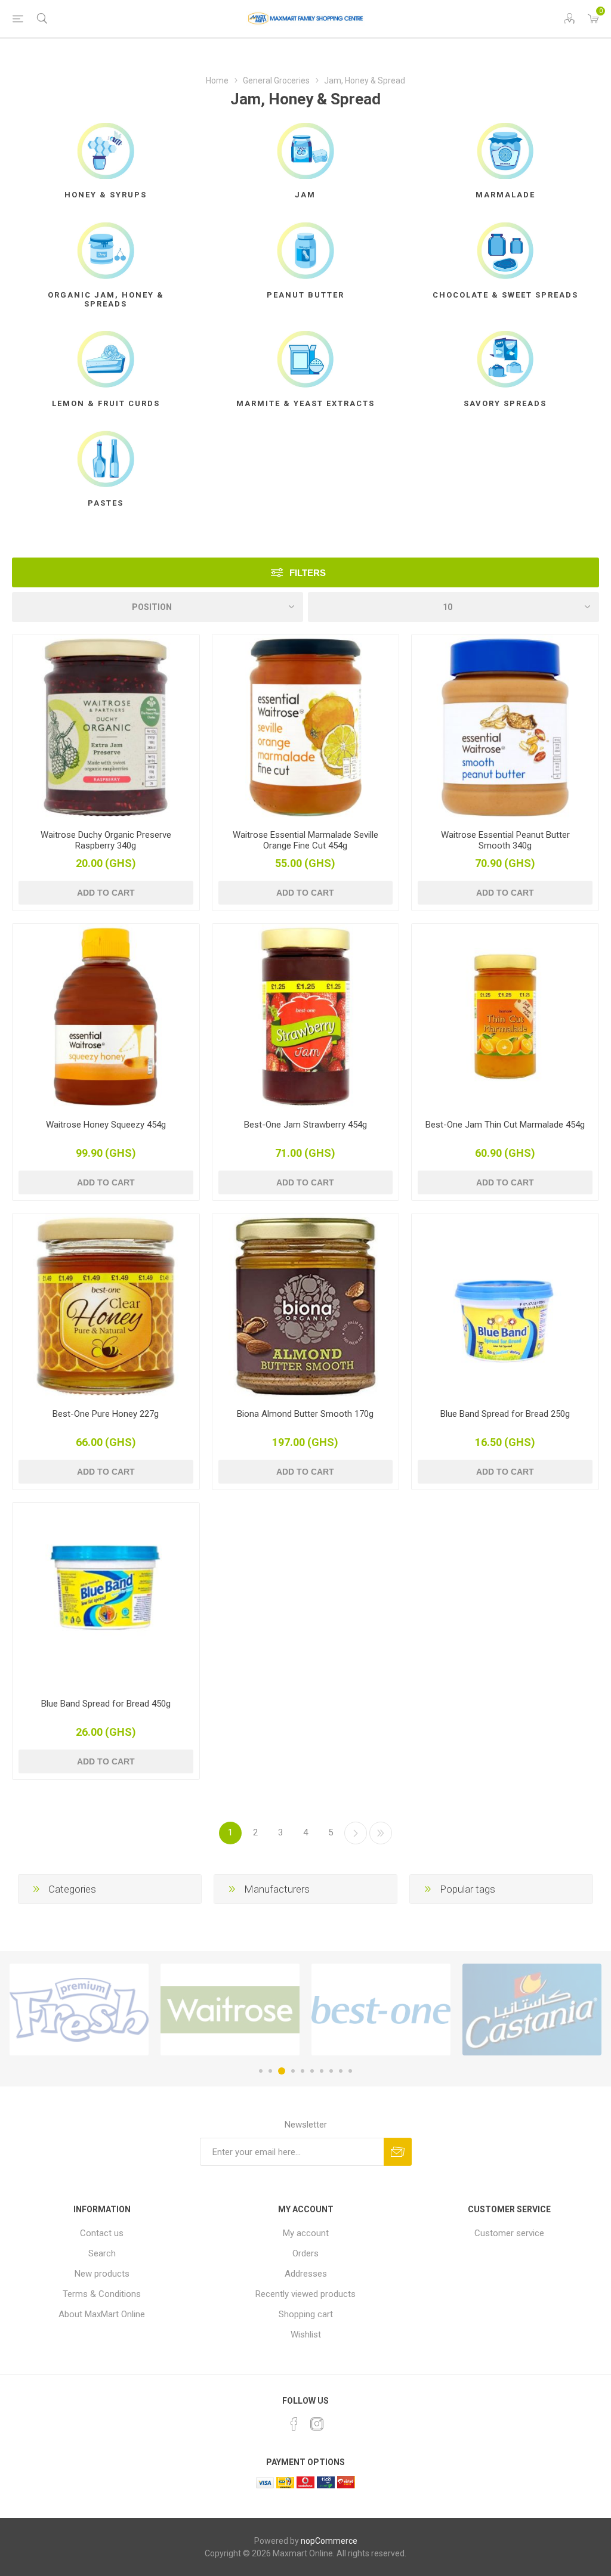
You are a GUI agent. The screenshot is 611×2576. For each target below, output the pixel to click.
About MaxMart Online (102, 2314)
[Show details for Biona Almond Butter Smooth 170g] (306, 1307)
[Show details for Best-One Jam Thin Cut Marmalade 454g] (505, 1017)
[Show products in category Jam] (306, 151)
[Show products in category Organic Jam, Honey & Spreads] (106, 250)
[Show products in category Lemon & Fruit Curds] (106, 359)
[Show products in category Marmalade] (505, 151)
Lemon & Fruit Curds (106, 403)
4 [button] (291, 2071)
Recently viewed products (305, 2294)
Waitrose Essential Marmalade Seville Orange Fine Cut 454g (305, 840)
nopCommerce (329, 2541)
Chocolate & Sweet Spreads (505, 295)
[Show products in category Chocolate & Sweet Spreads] (505, 250)
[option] (79, 2010)
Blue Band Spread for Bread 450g (106, 1704)
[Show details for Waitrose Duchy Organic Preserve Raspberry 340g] (106, 728)
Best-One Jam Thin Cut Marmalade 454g (505, 1125)
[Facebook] (294, 2424)
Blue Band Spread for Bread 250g (505, 1414)
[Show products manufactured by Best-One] (230, 2010)
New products (102, 2274)
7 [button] (322, 2071)
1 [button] (261, 2071)
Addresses (306, 2274)
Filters (308, 573)
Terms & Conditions (102, 2294)
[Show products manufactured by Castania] (381, 2010)
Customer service (509, 2233)
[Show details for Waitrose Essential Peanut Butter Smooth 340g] (505, 728)
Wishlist (306, 2334)
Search (102, 2253)
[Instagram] (317, 2424)
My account (306, 2233)
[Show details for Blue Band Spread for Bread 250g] (505, 1307)
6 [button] (312, 2071)
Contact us (102, 2233)
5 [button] (303, 2071)
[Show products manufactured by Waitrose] (79, 2010)
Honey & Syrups (106, 195)
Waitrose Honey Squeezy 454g (106, 1125)
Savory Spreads (505, 403)
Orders (305, 2253)
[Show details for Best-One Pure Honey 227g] (106, 1307)
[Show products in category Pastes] (106, 459)
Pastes (106, 503)
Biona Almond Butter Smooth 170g (305, 1414)
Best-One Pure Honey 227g (106, 1414)
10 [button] (350, 2071)
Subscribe (398, 2152)
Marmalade (505, 195)
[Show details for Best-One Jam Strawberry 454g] (306, 1017)
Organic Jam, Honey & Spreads (106, 299)
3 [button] (280, 2071)
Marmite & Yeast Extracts (305, 403)
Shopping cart (306, 2314)
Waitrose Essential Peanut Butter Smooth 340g (505, 840)
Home (217, 80)
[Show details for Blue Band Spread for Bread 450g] (106, 1596)
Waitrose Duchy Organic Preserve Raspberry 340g (106, 840)
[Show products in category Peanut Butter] (306, 250)
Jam (305, 195)
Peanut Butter (305, 295)
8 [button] (331, 2071)
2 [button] (270, 2071)
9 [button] (341, 2071)
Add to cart (106, 893)
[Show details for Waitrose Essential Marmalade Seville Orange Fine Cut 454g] (306, 728)
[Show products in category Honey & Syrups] (106, 151)
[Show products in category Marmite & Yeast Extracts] (306, 359)
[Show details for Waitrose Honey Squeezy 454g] (106, 1017)
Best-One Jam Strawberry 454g (305, 1125)
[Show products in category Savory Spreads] (505, 359)
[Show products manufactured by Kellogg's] (532, 2010)
